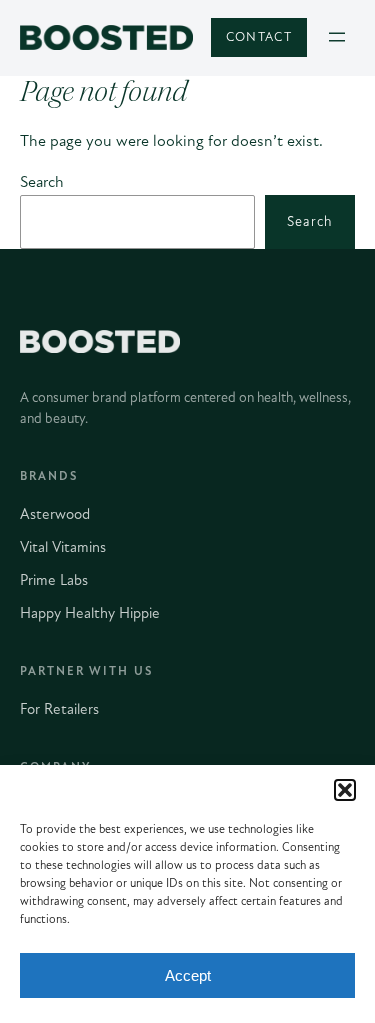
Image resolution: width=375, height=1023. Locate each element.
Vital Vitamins (63, 547)
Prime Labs (54, 580)
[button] (345, 790)
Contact (259, 37)
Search (42, 181)
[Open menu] (337, 37)
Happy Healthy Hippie (90, 613)
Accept (188, 975)
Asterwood (55, 514)
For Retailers (59, 709)
